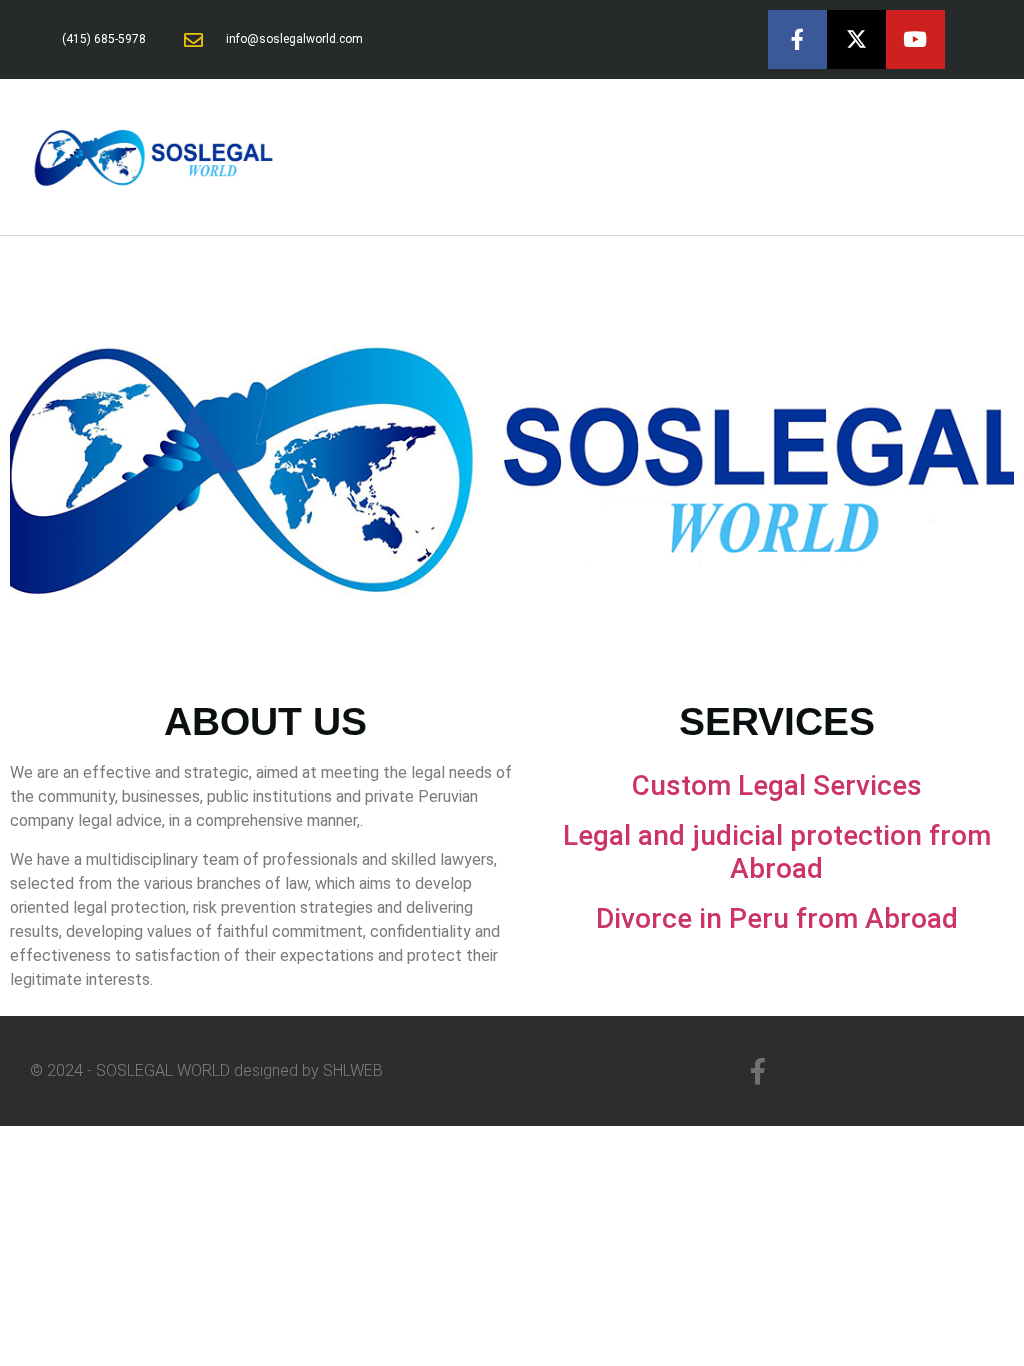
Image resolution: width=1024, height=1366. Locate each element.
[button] (990, 157)
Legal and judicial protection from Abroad (777, 852)
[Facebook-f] (797, 39)
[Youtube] (915, 39)
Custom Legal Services (777, 785)
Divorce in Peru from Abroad (777, 918)
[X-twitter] (856, 39)
